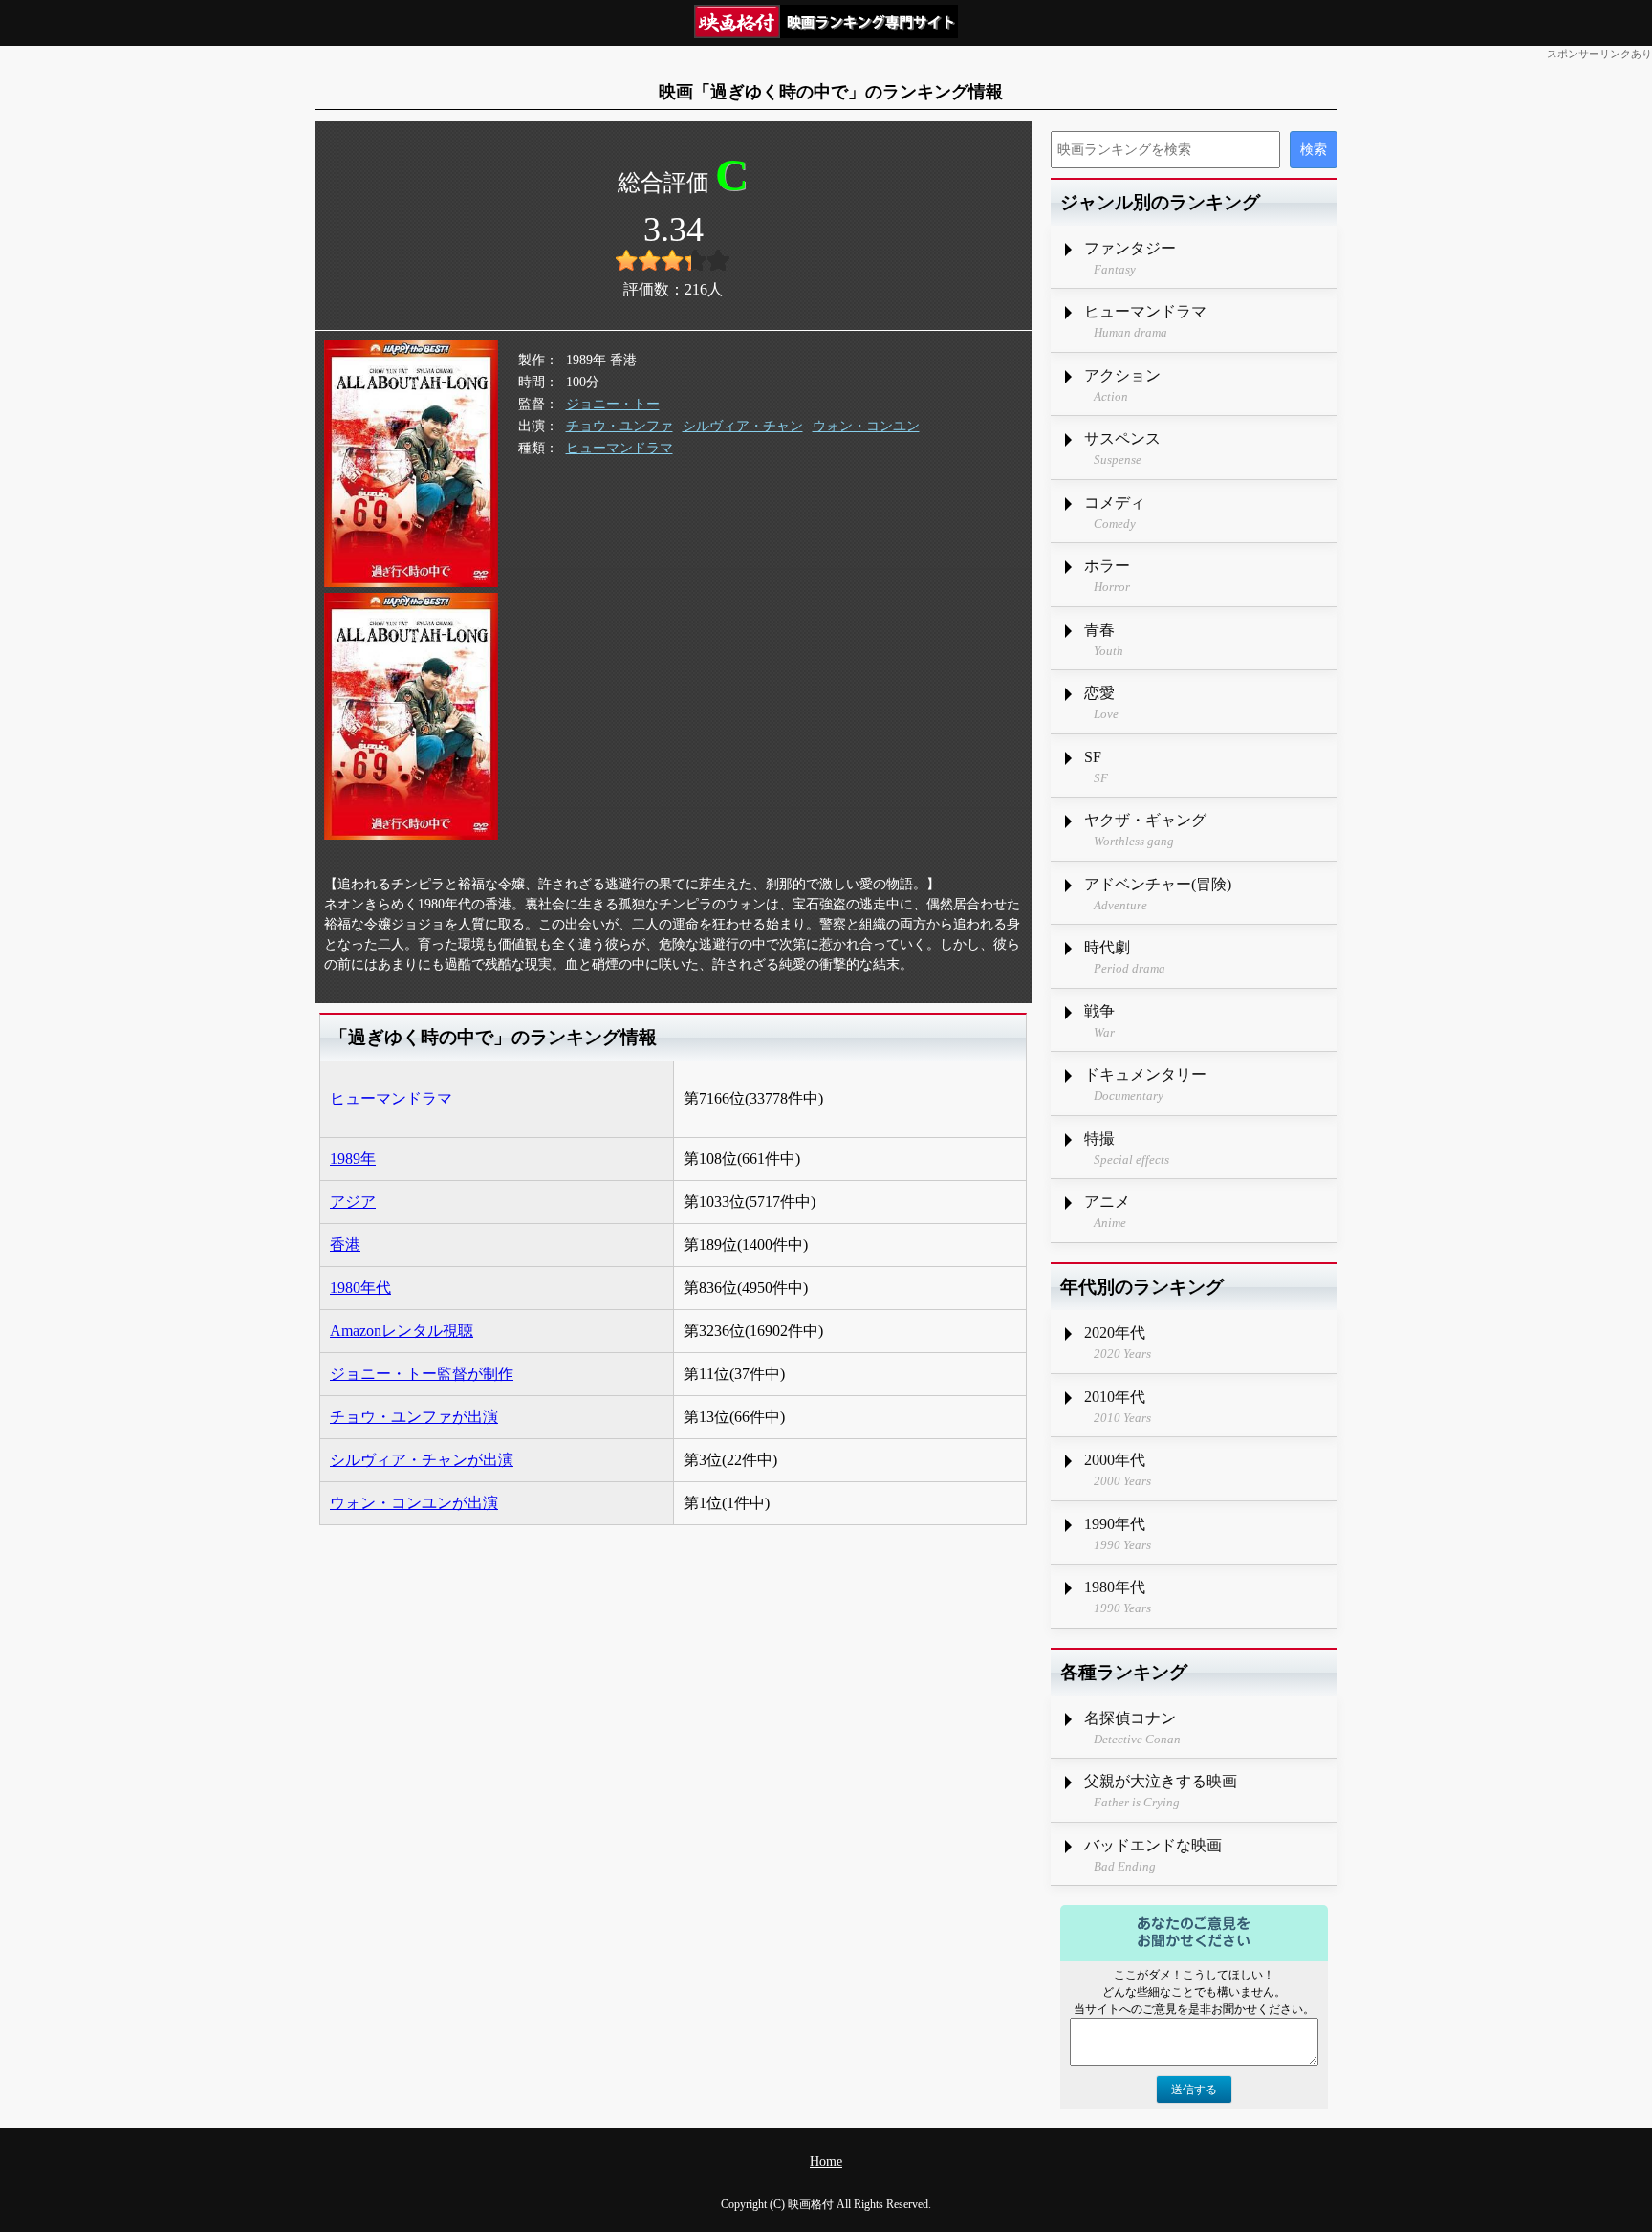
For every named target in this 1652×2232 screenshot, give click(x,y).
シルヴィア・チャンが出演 (422, 1460)
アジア (353, 1202)
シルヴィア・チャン (743, 426)
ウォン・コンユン (866, 426)
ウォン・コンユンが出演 (414, 1503)
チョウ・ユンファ (619, 426)
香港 (345, 1245)
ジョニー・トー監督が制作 (422, 1374)
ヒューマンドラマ (619, 448)
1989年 (353, 1159)
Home (826, 2162)
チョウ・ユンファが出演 (414, 1417)
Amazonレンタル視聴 (402, 1331)
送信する (1194, 2090)
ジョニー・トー (613, 404)
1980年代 (360, 1288)
